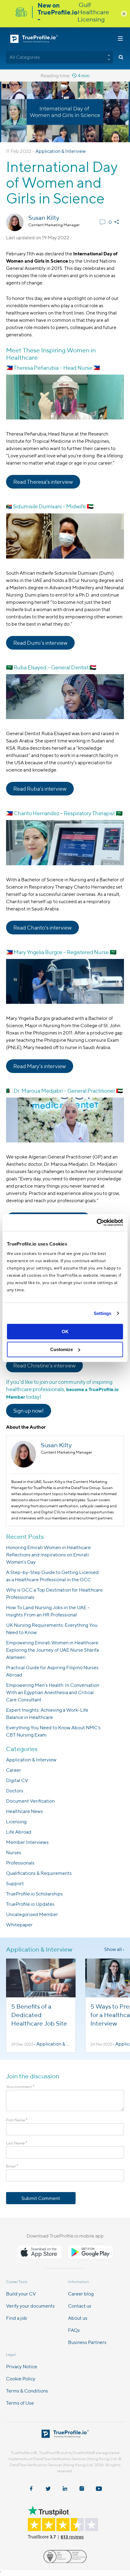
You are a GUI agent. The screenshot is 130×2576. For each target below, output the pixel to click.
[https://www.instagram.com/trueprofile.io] (82, 2489)
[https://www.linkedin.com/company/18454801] (65, 2489)
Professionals (20, 1863)
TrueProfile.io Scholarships (34, 1894)
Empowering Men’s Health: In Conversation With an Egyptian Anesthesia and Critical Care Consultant (53, 1692)
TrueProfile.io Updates (30, 1904)
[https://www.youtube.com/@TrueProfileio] (99, 2489)
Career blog (81, 2294)
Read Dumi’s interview (40, 643)
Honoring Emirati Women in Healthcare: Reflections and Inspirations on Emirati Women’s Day (49, 1555)
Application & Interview (61, 151)
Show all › (114, 1949)
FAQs (74, 2330)
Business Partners (87, 2342)
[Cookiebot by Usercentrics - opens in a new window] (97, 1222)
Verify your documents (30, 2306)
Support (15, 1883)
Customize (62, 1349)
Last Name (17, 2143)
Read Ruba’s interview (40, 789)
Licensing (16, 1822)
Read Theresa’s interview (43, 482)
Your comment (20, 2087)
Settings (103, 1313)
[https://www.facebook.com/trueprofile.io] (31, 2489)
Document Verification (30, 1801)
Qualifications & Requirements (39, 1873)
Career (14, 1770)
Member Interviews (27, 1842)
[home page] (65, 2436)
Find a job (17, 2318)
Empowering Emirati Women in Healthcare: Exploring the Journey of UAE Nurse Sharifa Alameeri (53, 1650)
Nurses (14, 1853)
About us (78, 2318)
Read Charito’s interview (42, 928)
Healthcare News (24, 1811)
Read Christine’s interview (44, 1365)
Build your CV (21, 2294)
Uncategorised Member (32, 1914)
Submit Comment (41, 2198)
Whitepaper (19, 1925)
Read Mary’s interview (40, 1066)
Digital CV (17, 1780)
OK (65, 1332)
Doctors (15, 1791)
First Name (17, 2120)
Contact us (80, 2306)
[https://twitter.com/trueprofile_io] (48, 2489)
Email (12, 2166)
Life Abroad (19, 1832)
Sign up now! (29, 1411)
